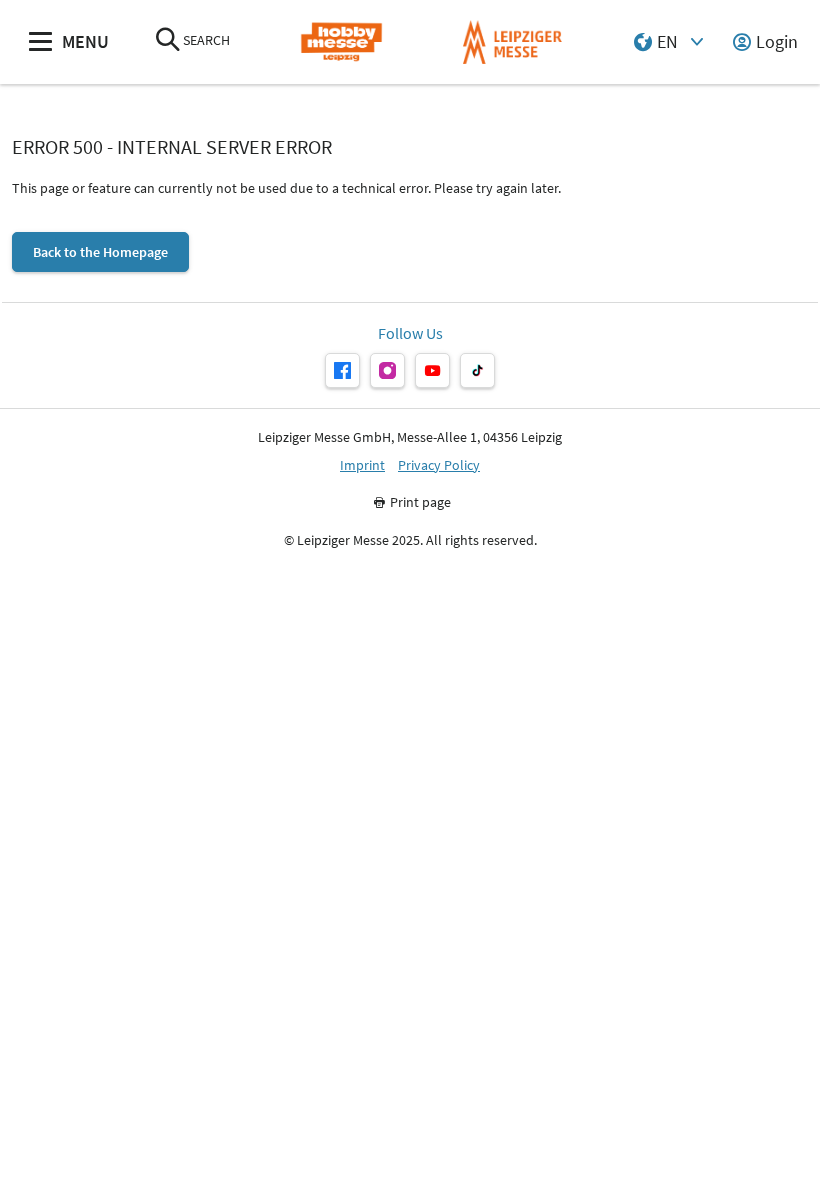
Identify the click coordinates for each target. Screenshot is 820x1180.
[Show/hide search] (168, 41)
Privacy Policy (439, 465)
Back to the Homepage (100, 252)
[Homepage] (341, 42)
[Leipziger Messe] (512, 42)
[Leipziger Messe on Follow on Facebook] (342, 370)
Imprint (362, 465)
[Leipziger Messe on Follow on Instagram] (387, 370)
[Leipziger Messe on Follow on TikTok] (477, 370)
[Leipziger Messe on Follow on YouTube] (432, 370)
